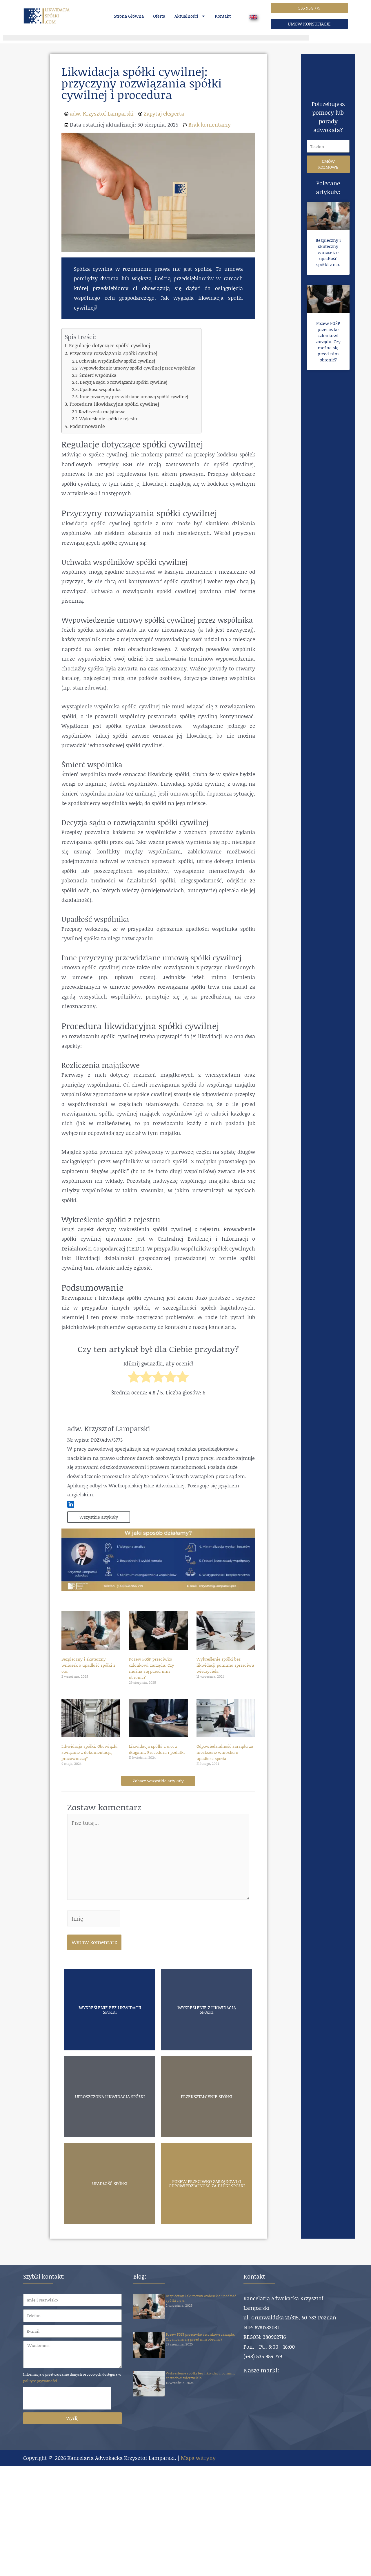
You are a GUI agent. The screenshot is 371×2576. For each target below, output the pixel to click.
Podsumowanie (87, 426)
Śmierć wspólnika (98, 375)
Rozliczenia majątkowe (102, 412)
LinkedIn (71, 1504)
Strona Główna (129, 16)
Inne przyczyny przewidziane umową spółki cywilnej (134, 396)
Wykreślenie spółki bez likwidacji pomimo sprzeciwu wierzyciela (225, 1665)
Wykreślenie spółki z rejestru (109, 418)
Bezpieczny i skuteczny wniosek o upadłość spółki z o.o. (88, 1665)
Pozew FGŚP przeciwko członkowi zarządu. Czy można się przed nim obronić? (152, 1668)
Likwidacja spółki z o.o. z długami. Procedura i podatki (157, 1749)
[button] (309, 8)
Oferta (159, 16)
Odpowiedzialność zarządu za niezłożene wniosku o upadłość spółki (225, 1752)
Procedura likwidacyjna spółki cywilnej (114, 404)
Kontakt (223, 16)
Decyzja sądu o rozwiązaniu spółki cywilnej (123, 382)
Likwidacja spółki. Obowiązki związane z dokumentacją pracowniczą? (90, 1752)
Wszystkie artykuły (99, 1517)
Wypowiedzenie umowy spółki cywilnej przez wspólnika (137, 368)
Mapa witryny (198, 2458)
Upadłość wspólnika (100, 389)
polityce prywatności (40, 2381)
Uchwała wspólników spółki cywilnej (117, 361)
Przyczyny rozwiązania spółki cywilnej (113, 353)
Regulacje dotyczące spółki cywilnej (109, 345)
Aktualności (186, 16)
